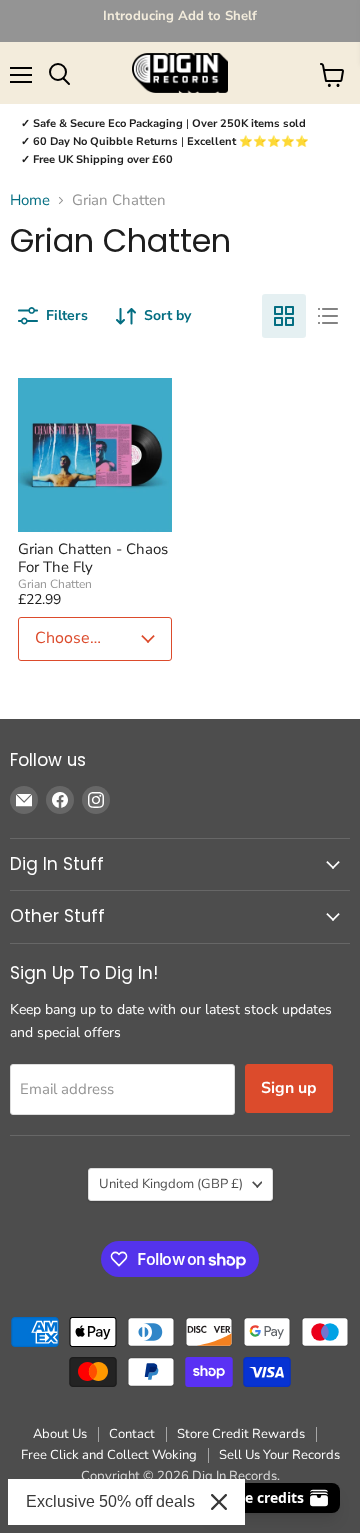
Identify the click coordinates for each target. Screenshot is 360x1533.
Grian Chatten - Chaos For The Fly (93, 558)
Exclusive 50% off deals (110, 1501)
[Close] (219, 1502)
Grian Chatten (55, 584)
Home (30, 200)
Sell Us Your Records (279, 1455)
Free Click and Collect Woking (109, 1455)
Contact (132, 1434)
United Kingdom (171, 1184)
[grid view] (284, 316)
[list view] (328, 316)
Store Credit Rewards (241, 1434)
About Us (60, 1434)
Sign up (289, 1088)
